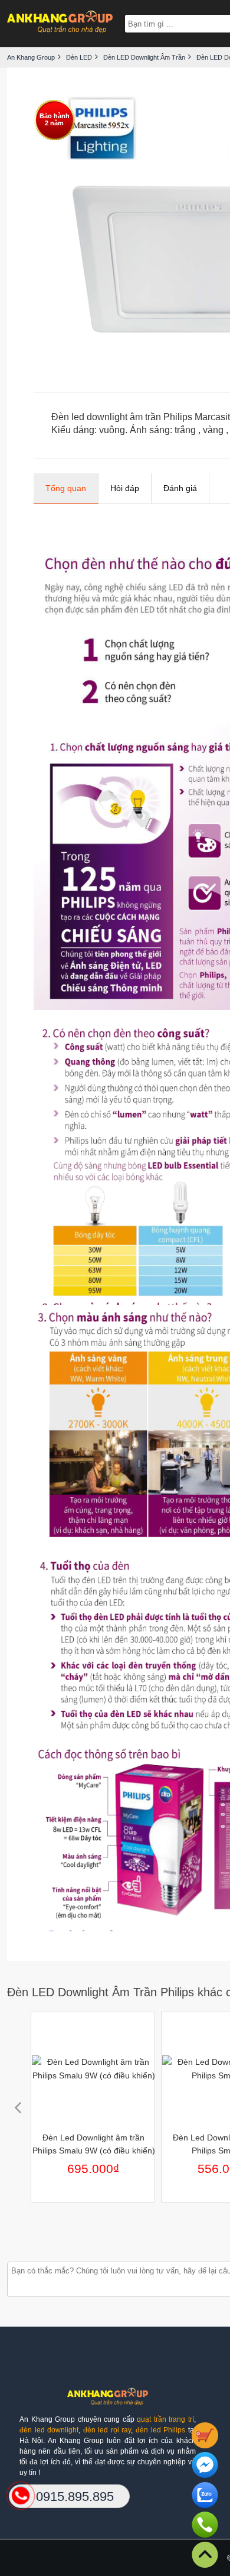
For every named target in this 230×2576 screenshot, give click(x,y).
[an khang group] (60, 23)
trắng (185, 430)
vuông (112, 430)
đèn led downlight (49, 2430)
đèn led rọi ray (107, 2430)
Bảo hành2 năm (55, 119)
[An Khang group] (107, 2401)
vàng (213, 430)
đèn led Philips (160, 2430)
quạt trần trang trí (165, 2419)
